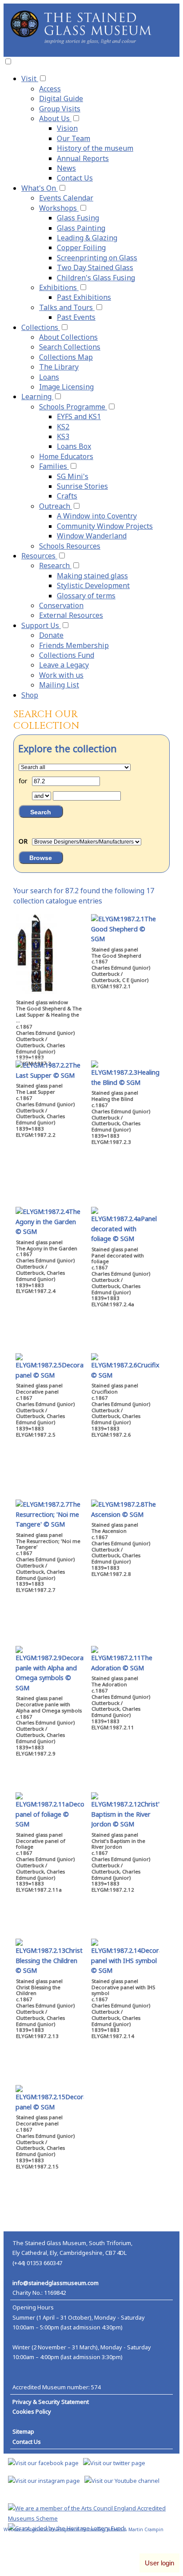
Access (50, 89)
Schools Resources (70, 546)
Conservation (61, 605)
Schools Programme (73, 407)
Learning (37, 397)
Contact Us (75, 178)
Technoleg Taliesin (102, 2529)
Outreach (56, 506)
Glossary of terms (86, 596)
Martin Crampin (146, 2529)
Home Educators (66, 456)
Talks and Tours (67, 307)
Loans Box (74, 446)
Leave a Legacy (64, 665)
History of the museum (95, 148)
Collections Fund (67, 655)
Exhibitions (59, 287)
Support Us (41, 625)
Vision (67, 128)
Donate (51, 635)
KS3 (63, 436)
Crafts (67, 496)
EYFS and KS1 (79, 416)
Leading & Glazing (87, 238)
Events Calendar (66, 198)
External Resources (71, 615)
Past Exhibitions (84, 297)
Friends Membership (74, 645)
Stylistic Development (93, 585)
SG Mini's (73, 476)
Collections (41, 327)
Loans (49, 377)
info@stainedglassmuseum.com (56, 2283)
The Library (59, 367)
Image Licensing (66, 387)
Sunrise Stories (82, 486)
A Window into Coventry (97, 516)
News (66, 168)
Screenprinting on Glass (97, 258)
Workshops (59, 208)
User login (159, 2563)
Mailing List (59, 685)
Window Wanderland (92, 536)
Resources (39, 556)
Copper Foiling (81, 247)
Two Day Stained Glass (95, 267)
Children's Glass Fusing (96, 278)
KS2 (63, 427)
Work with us (61, 675)
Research (55, 565)
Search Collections (70, 347)
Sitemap (23, 2431)
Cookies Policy (32, 2411)
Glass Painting (81, 228)
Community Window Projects (105, 526)
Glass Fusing (78, 218)
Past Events (76, 317)
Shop (30, 695)
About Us (55, 118)
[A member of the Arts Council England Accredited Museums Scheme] (91, 2518)
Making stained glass (92, 576)
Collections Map (66, 357)
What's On (40, 188)
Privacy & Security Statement (51, 2402)
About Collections (68, 337)
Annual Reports (83, 158)
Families (54, 466)
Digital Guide (61, 98)
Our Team (74, 138)
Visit (30, 79)
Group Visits (60, 109)
